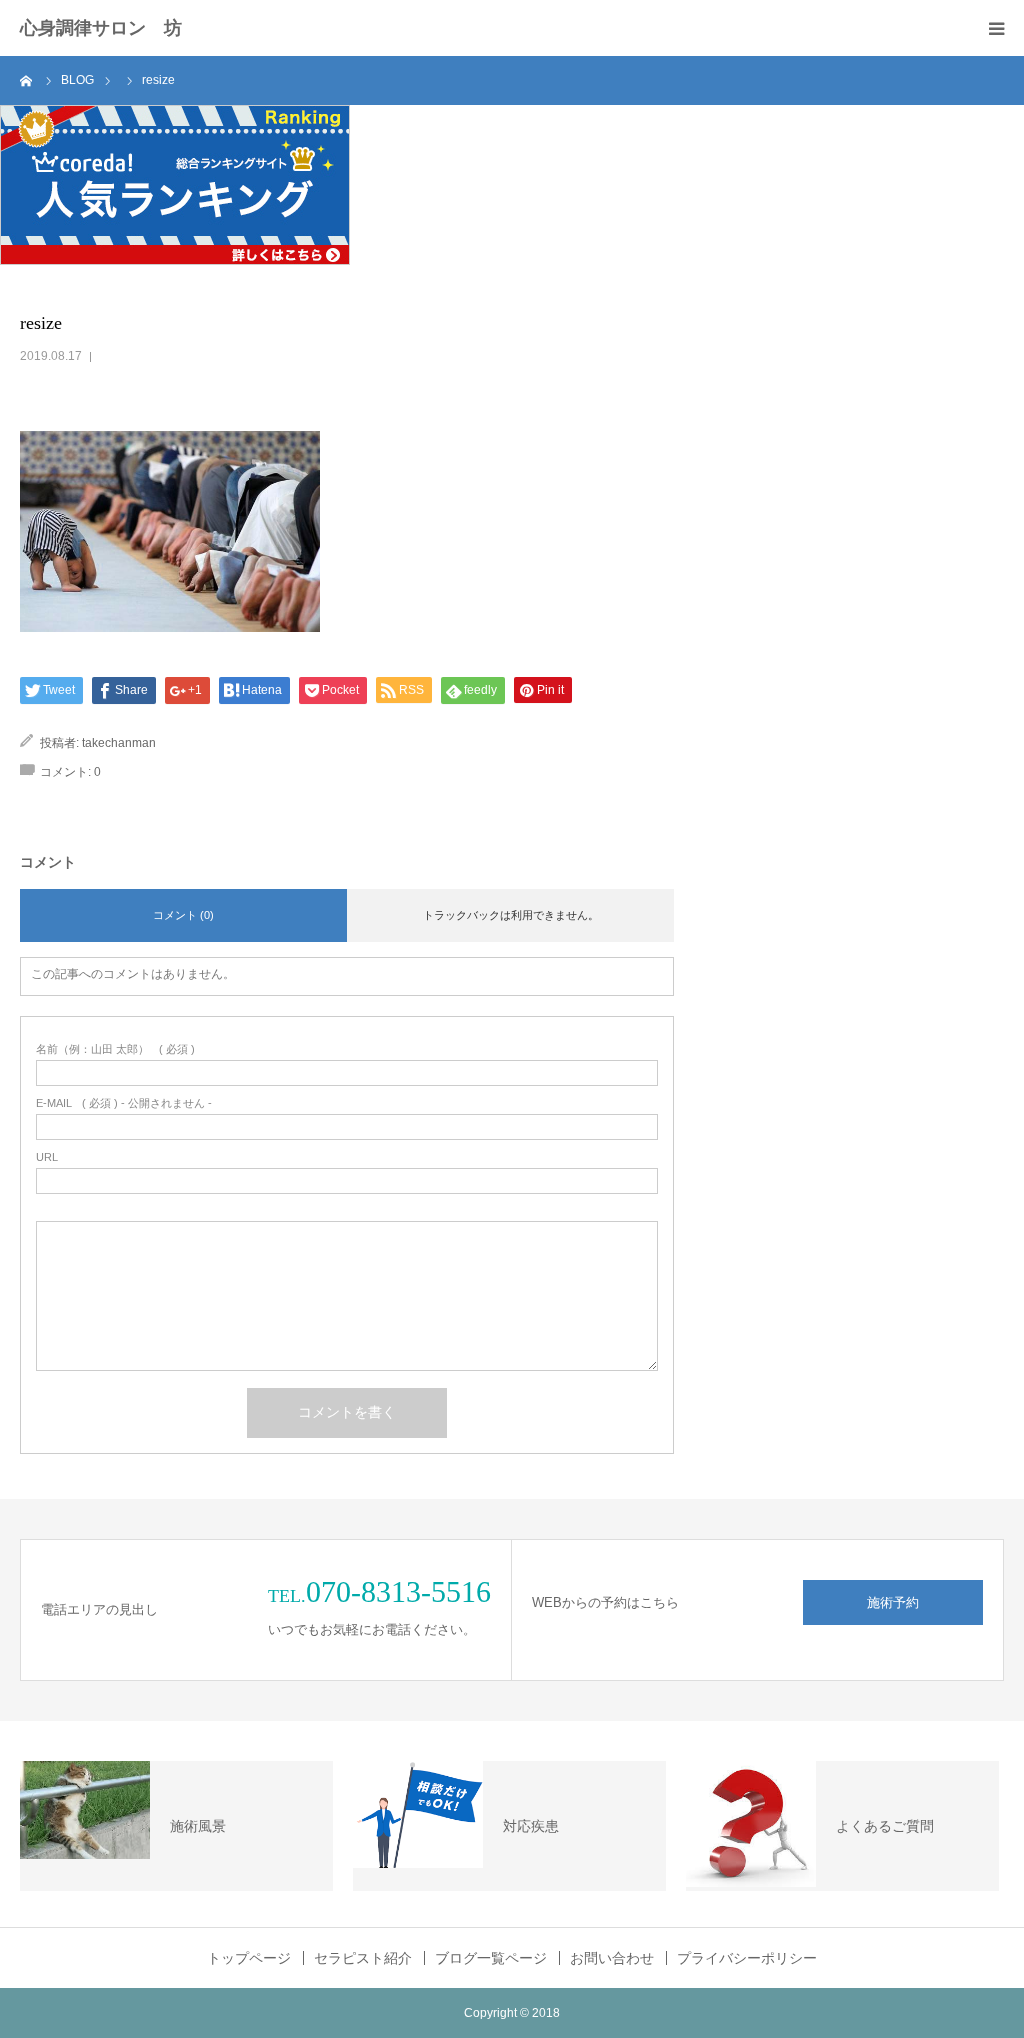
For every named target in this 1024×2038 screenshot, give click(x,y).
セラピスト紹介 (363, 1958)
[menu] (996, 28)
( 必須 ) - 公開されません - (124, 1103)
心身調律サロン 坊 (101, 28)
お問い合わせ (612, 1958)
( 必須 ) (115, 1049)
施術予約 (893, 1602)
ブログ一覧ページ (491, 1958)
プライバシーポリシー (747, 1958)
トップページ (249, 1958)
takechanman (119, 743)
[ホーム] (27, 80)
